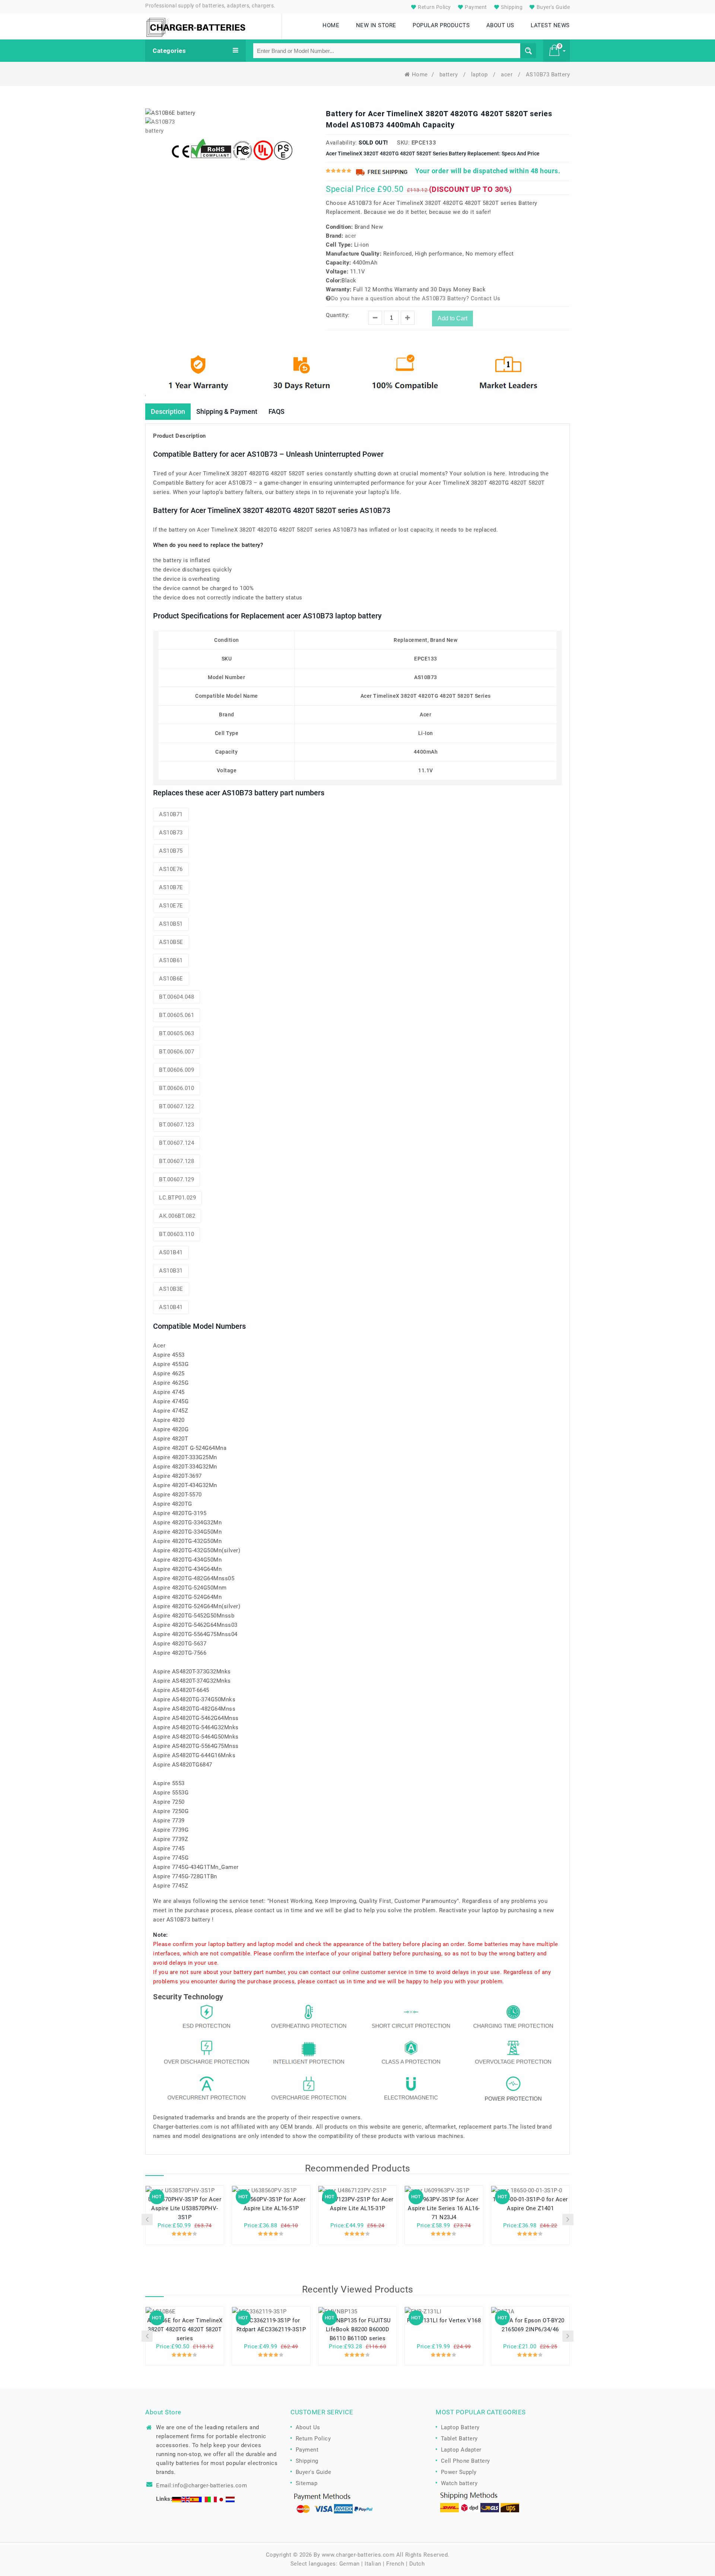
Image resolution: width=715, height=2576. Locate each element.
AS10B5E (171, 942)
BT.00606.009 (177, 1070)
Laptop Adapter (461, 2450)
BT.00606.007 (177, 1052)
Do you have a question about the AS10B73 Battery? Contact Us (416, 298)
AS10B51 (171, 924)
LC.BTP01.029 (177, 1198)
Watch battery (459, 2483)
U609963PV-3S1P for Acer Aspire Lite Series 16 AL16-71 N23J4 (444, 2208)
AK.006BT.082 (177, 1216)
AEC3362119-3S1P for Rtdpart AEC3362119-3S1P (271, 2325)
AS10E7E (171, 906)
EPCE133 (424, 143)
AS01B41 (171, 1252)
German (349, 2564)
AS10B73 (171, 833)
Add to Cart (452, 318)
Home (420, 75)
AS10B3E (171, 1289)
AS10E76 (171, 869)
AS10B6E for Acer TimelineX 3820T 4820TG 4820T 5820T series (185, 2329)
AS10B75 (171, 851)
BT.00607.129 (177, 1179)
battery (449, 75)
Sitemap (307, 2483)
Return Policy (434, 7)
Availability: (341, 143)
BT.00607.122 (177, 1106)
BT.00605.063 (177, 1033)
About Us (308, 2427)
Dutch (417, 2564)
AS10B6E (171, 979)
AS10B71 (171, 814)
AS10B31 (171, 1271)
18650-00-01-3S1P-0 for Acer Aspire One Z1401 (530, 2204)
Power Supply (459, 2472)
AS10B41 (171, 1307)
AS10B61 (171, 960)
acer (508, 75)
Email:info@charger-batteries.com (201, 2485)
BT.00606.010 (177, 1088)
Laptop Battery (460, 2427)
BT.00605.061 (177, 1015)
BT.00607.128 (177, 1161)
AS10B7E (171, 887)
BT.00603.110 (177, 1234)
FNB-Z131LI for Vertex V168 (444, 2320)
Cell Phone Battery (465, 2461)
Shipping (511, 7)
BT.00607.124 (177, 1143)
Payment (475, 7)
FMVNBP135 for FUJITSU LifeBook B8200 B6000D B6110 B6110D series (357, 2329)
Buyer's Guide (552, 7)
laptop (480, 75)
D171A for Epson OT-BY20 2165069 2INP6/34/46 (530, 2325)
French (395, 2564)
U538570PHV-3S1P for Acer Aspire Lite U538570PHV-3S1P (185, 2208)
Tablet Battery (459, 2439)
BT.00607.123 (177, 1125)
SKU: (403, 143)
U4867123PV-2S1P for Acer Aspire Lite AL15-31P (358, 2204)
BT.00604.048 (177, 997)
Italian (373, 2564)
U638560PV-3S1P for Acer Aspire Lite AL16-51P (271, 2204)
